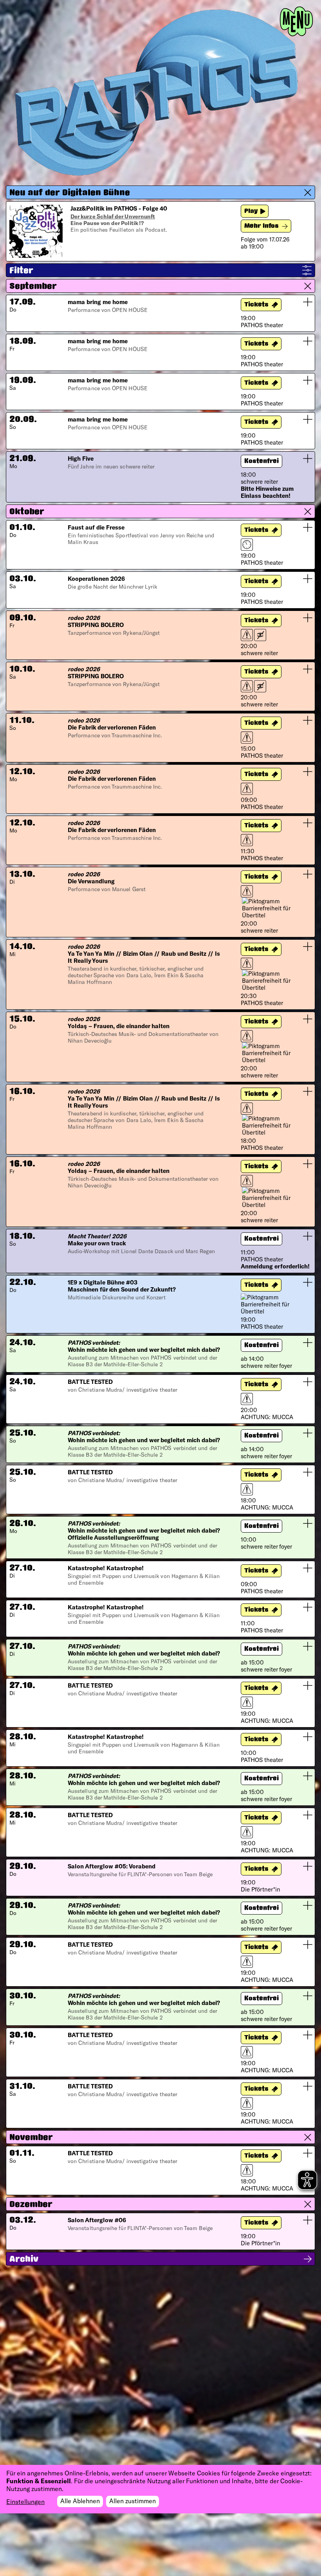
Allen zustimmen (133, 2501)
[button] (160, 192)
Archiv (24, 2260)
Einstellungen (25, 2501)
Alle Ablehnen (80, 2501)
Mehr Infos (261, 226)
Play (251, 212)
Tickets (256, 305)
